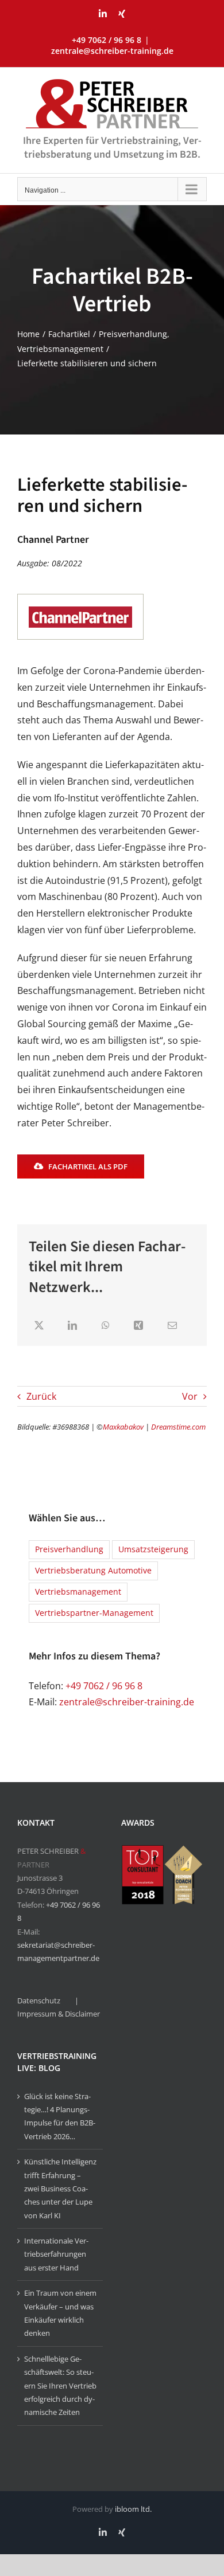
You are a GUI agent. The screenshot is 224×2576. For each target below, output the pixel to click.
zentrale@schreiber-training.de (112, 51)
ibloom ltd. (133, 2509)
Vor (190, 1396)
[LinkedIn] (72, 1326)
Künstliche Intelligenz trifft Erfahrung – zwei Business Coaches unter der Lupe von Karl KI (60, 2189)
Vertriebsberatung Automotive (93, 1570)
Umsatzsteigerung (153, 1549)
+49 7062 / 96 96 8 (104, 1686)
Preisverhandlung (69, 1549)
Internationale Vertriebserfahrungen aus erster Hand (56, 2254)
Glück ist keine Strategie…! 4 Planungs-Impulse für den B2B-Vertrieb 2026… (60, 2116)
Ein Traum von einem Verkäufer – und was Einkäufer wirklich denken (60, 2313)
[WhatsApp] (106, 1326)
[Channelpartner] (80, 598)
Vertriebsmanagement (78, 1592)
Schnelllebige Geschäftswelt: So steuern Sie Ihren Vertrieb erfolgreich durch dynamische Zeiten (60, 2386)
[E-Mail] (172, 1326)
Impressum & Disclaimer (59, 2014)
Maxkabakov (123, 1427)
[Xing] (138, 1326)
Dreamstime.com (178, 1427)
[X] (39, 1326)
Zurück (41, 1396)
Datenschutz (39, 2000)
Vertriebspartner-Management (94, 1613)
